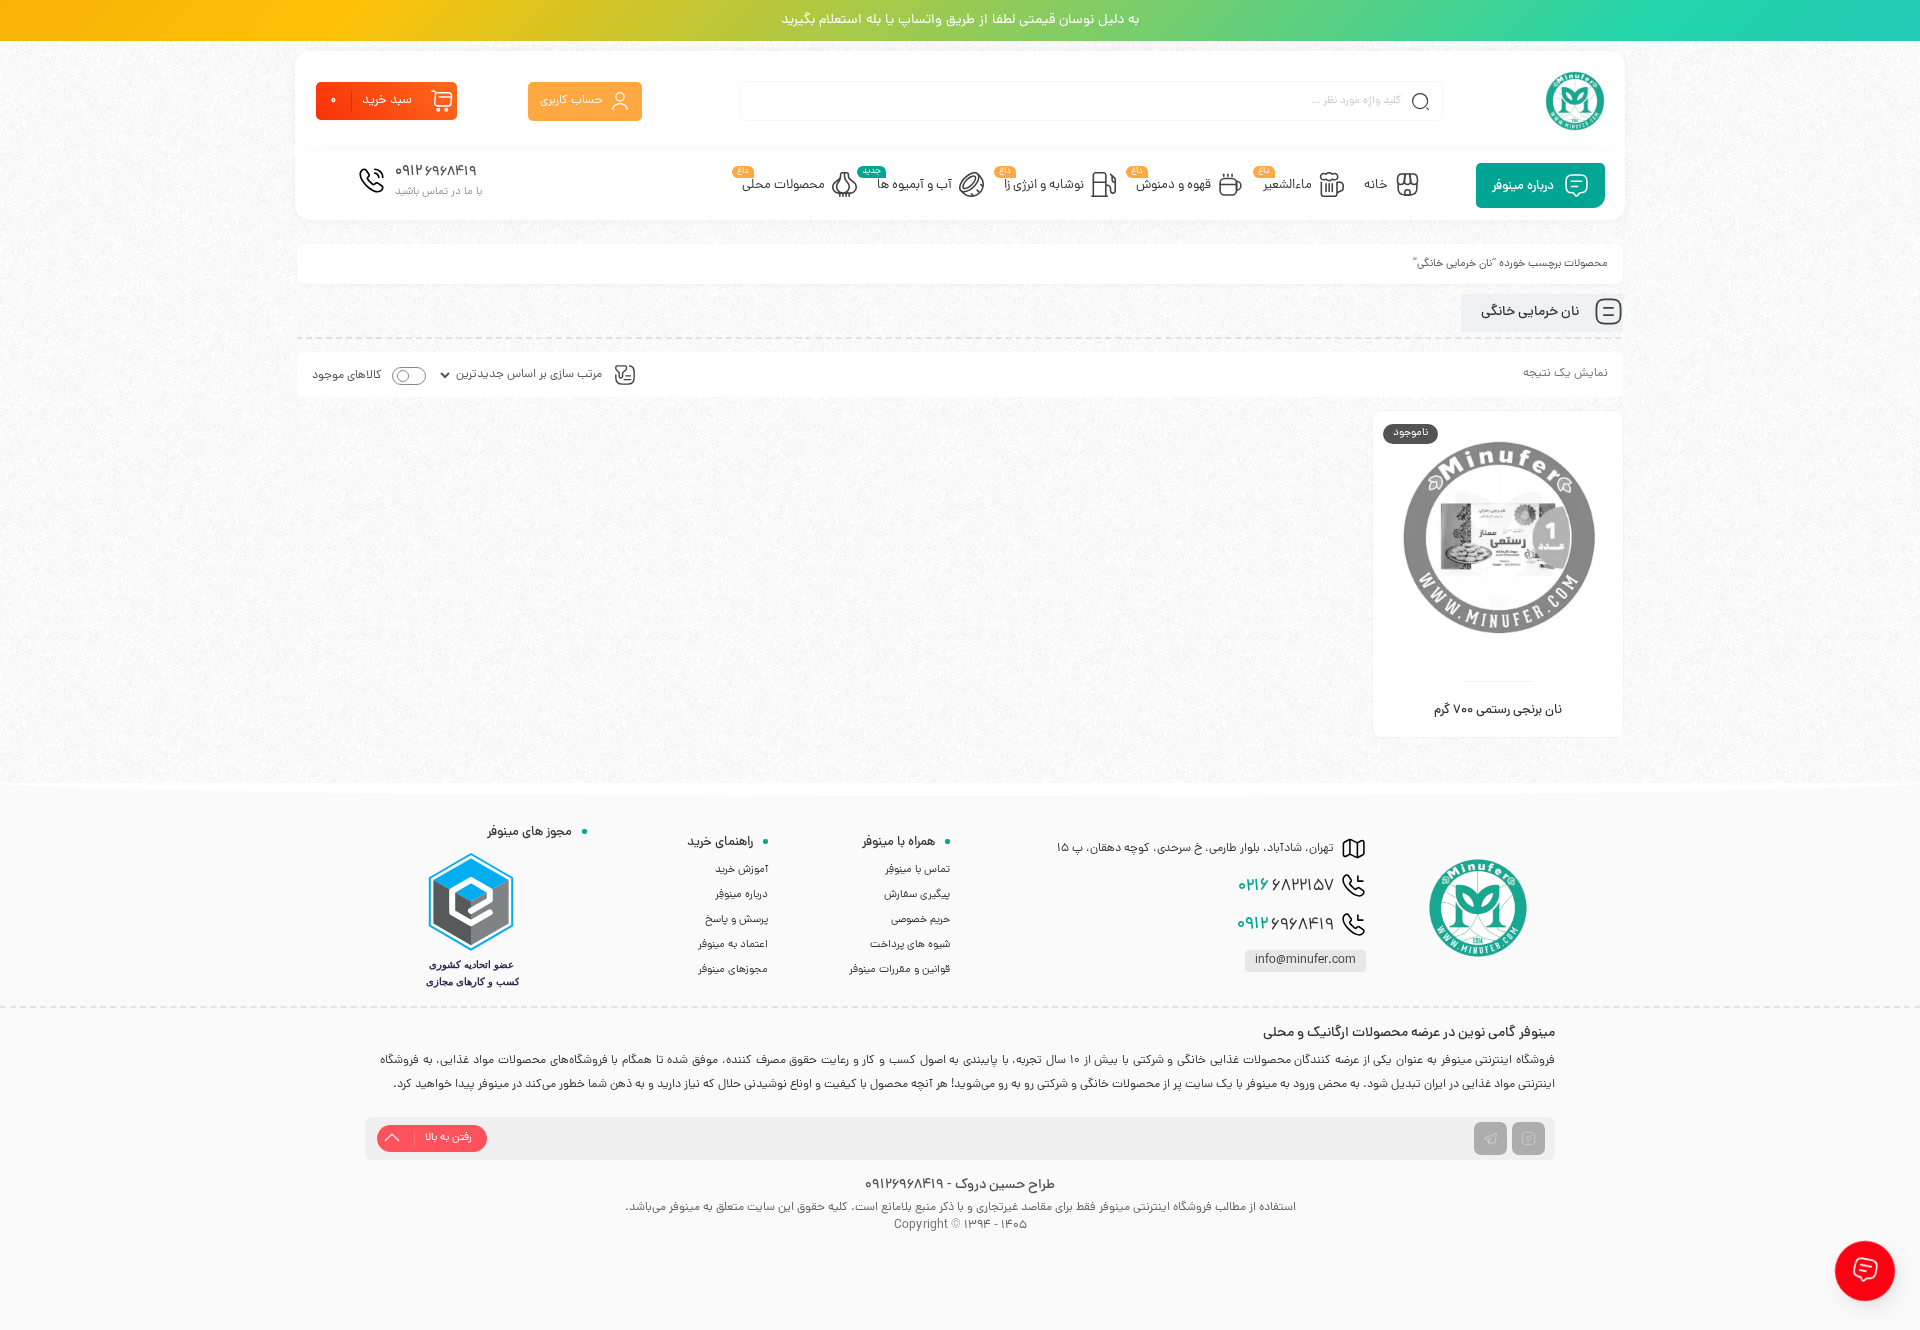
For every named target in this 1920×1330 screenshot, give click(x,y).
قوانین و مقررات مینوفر (899, 970)
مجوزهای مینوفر (733, 970)
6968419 (1285, 925)
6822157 (1286, 887)
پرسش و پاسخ (736, 920)
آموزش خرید (741, 870)
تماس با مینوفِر (917, 870)
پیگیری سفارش (917, 895)
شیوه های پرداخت (910, 945)
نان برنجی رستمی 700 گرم (1498, 711)
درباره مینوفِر (741, 895)
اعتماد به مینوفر (733, 945)
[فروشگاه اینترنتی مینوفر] (1575, 101)
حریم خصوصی (920, 920)
